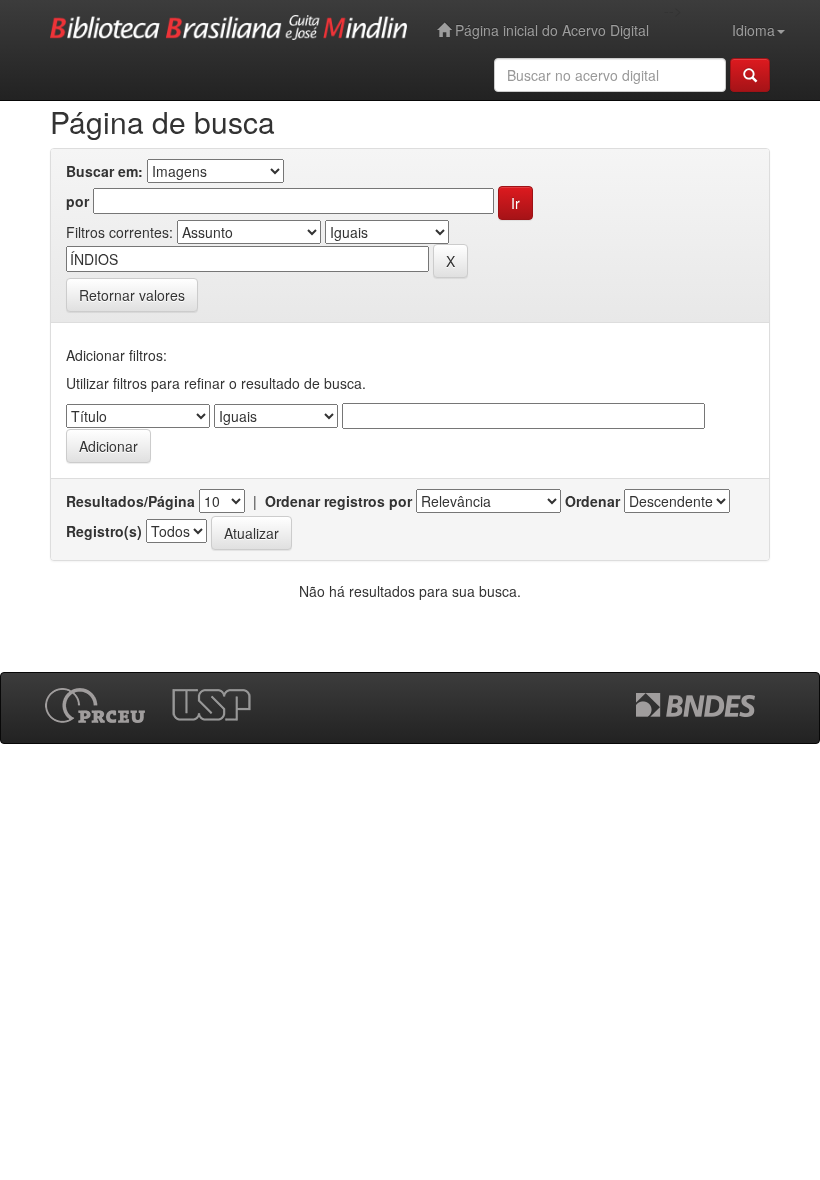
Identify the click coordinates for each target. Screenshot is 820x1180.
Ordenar (592, 501)
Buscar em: (104, 171)
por (77, 201)
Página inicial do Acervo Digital (550, 30)
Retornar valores (132, 295)
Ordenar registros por (338, 501)
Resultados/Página (130, 501)
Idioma (753, 30)
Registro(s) (104, 531)
